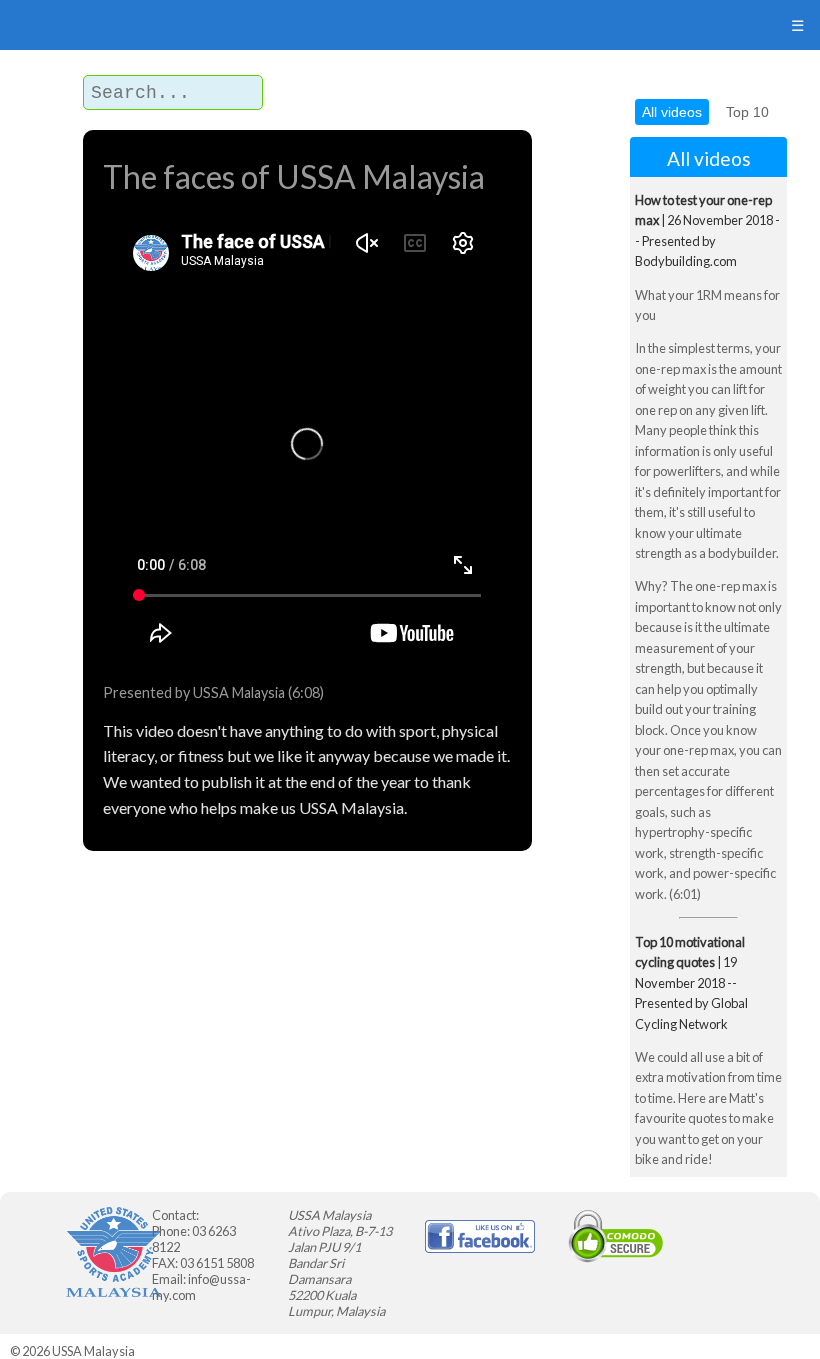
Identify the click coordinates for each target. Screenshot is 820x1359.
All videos (672, 112)
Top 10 (747, 112)
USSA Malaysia (93, 1351)
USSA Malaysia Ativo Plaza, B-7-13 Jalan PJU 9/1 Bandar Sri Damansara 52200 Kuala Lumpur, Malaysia (340, 1263)
